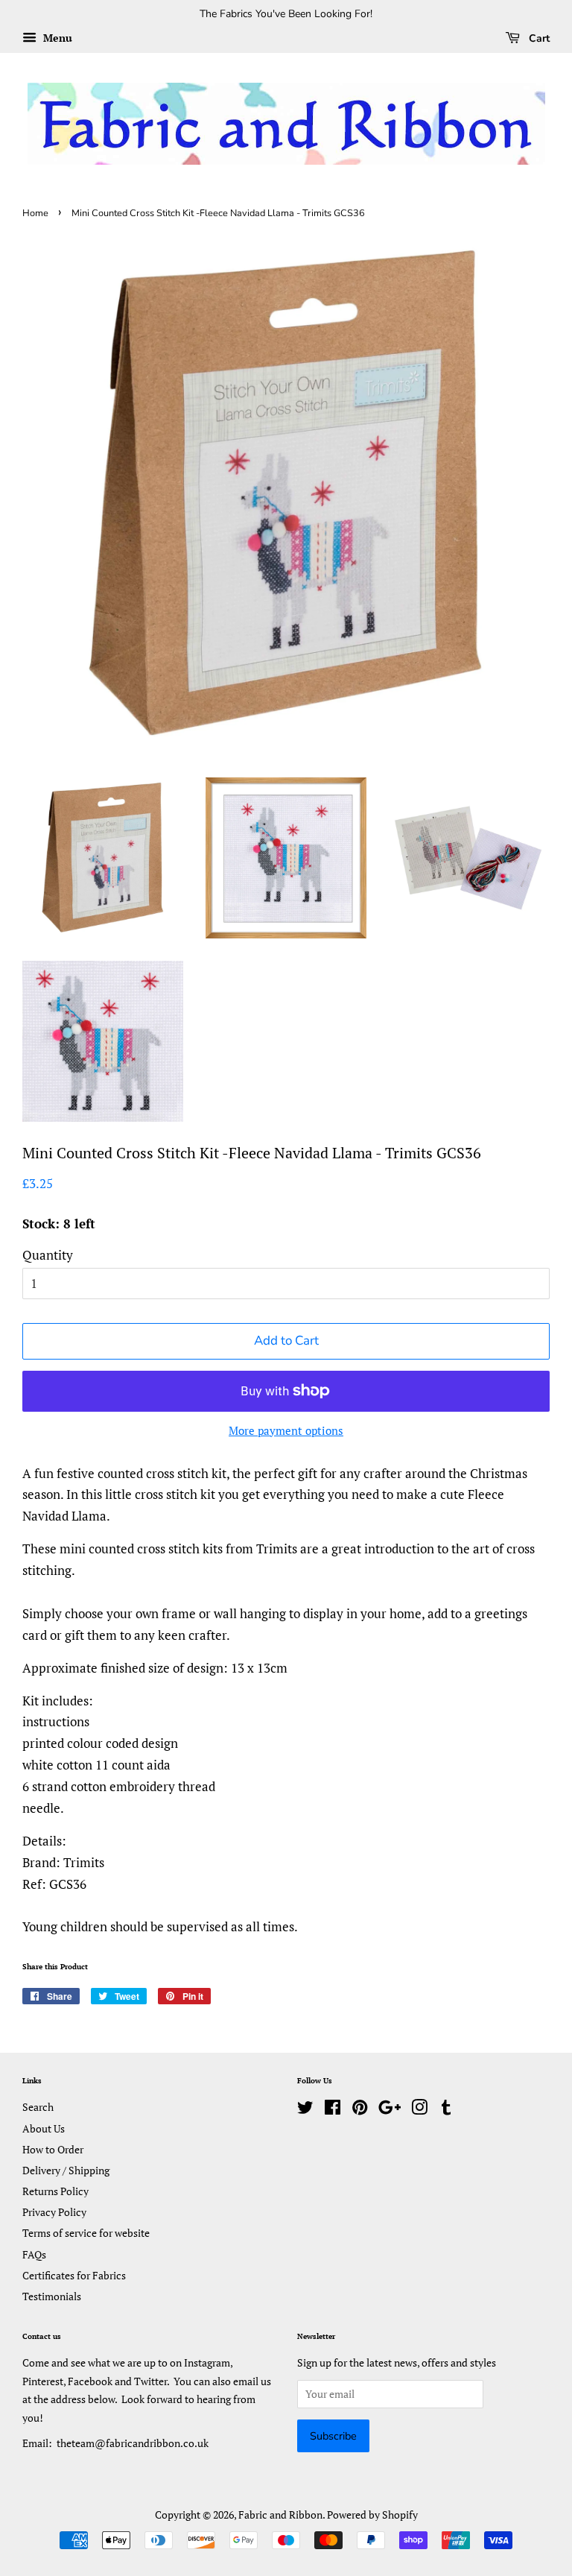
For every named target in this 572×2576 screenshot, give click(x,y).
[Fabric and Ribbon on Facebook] (333, 2110)
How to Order (53, 2149)
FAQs (34, 2254)
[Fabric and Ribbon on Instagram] (419, 2110)
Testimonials (52, 2296)
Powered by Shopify (372, 2515)
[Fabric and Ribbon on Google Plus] (390, 2110)
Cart (538, 38)
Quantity (48, 1255)
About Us (44, 2128)
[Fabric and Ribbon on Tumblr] (446, 2110)
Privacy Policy (54, 2212)
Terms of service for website (86, 2233)
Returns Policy (55, 2191)
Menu (56, 38)
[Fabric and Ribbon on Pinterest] (360, 2110)
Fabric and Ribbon (280, 2515)
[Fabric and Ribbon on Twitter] (305, 2110)
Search (38, 2107)
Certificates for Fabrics (74, 2275)
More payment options (286, 1430)
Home (35, 213)
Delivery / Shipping (66, 2170)
